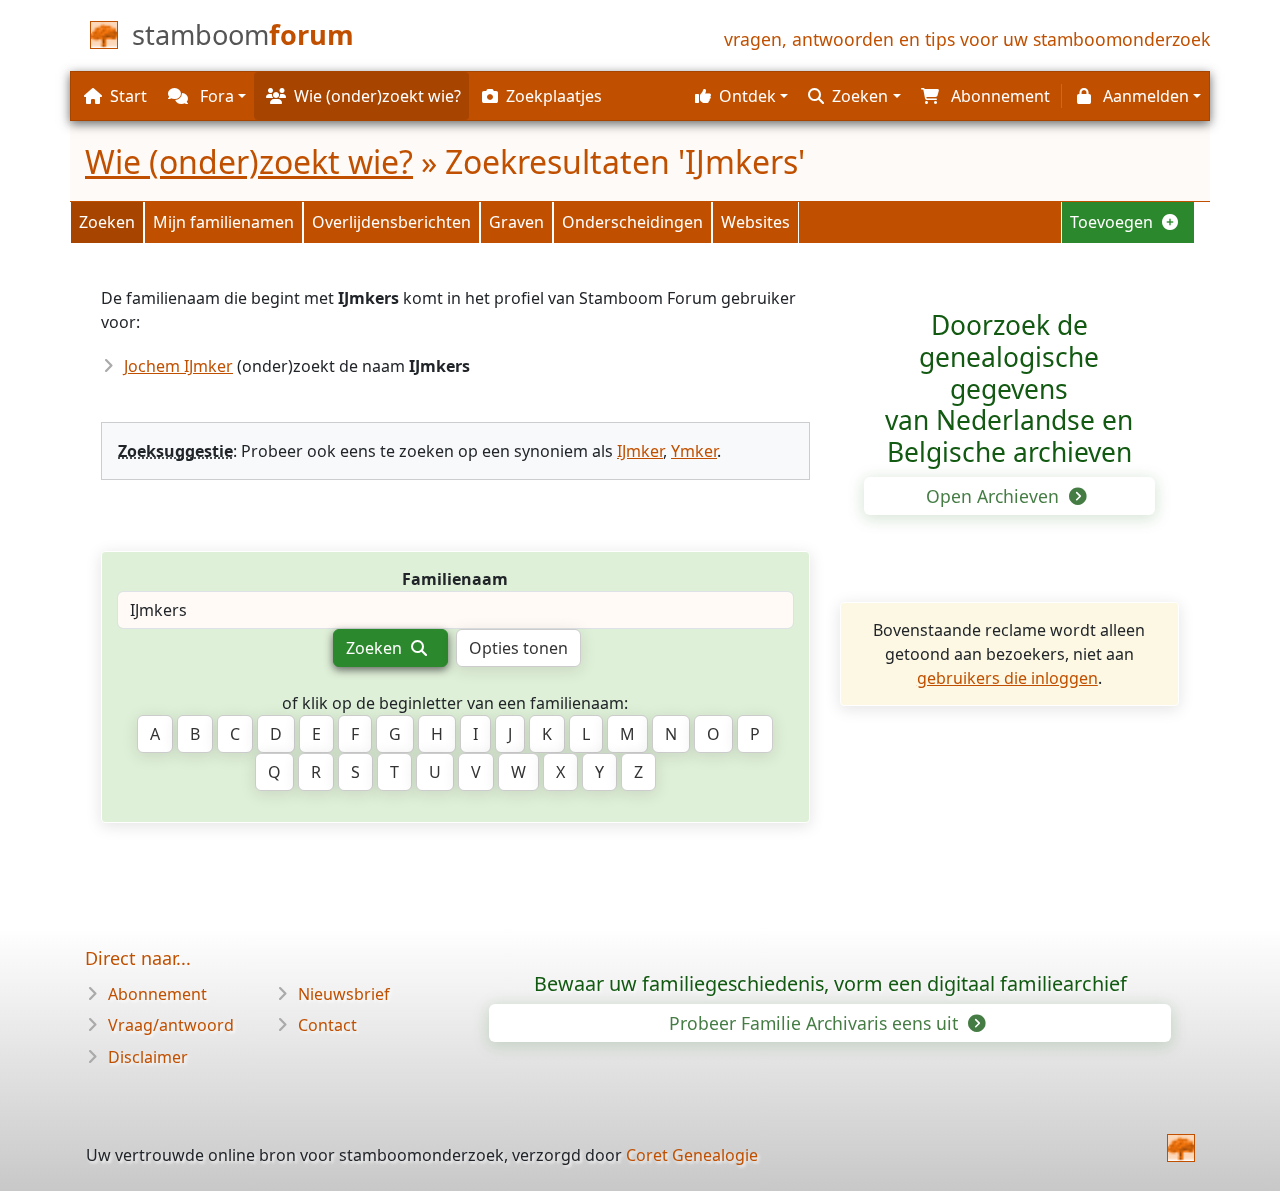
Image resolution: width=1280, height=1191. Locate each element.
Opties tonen (518, 648)
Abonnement (157, 994)
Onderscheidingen (632, 222)
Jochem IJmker (178, 366)
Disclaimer (148, 1057)
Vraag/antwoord (171, 1025)
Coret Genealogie (692, 1155)
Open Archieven (995, 496)
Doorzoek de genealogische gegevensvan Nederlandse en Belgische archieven (1009, 388)
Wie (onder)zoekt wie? (249, 161)
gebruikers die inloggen (1007, 678)
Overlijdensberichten (391, 222)
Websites (755, 222)
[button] (739, 96)
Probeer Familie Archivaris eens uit (816, 1023)
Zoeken (107, 222)
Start (128, 96)
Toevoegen (1113, 222)
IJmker (640, 451)
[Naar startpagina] (1181, 1148)
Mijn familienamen (223, 222)
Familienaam (455, 579)
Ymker (694, 451)
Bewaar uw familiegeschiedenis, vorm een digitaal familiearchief (830, 983)
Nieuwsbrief (344, 994)
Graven (516, 222)
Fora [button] (215, 96)
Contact (327, 1025)
